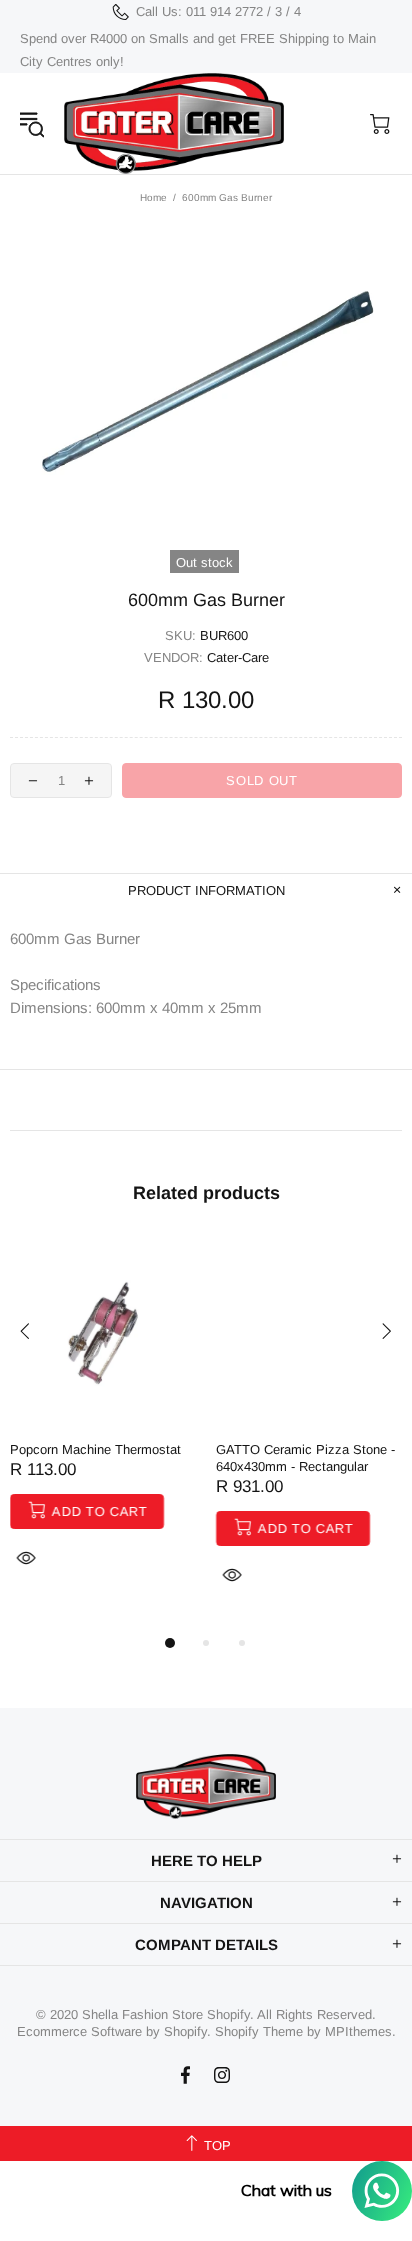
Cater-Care (174, 123)
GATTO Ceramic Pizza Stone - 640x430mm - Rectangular (305, 1458)
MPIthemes (358, 2031)
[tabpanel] (103, 1427)
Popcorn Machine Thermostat (95, 1449)
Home (153, 197)
